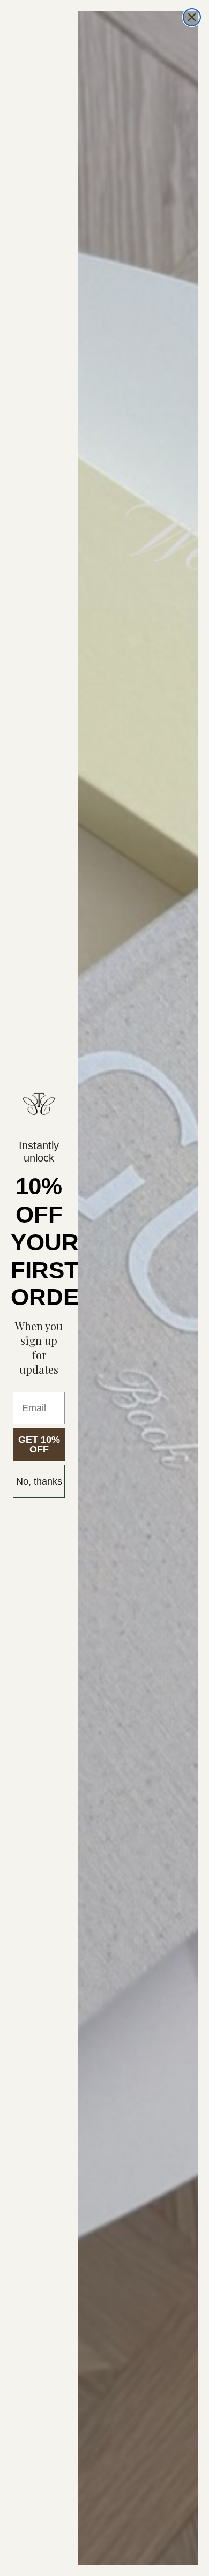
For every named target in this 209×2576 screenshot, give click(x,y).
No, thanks (39, 1481)
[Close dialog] (192, 17)
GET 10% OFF (39, 1444)
